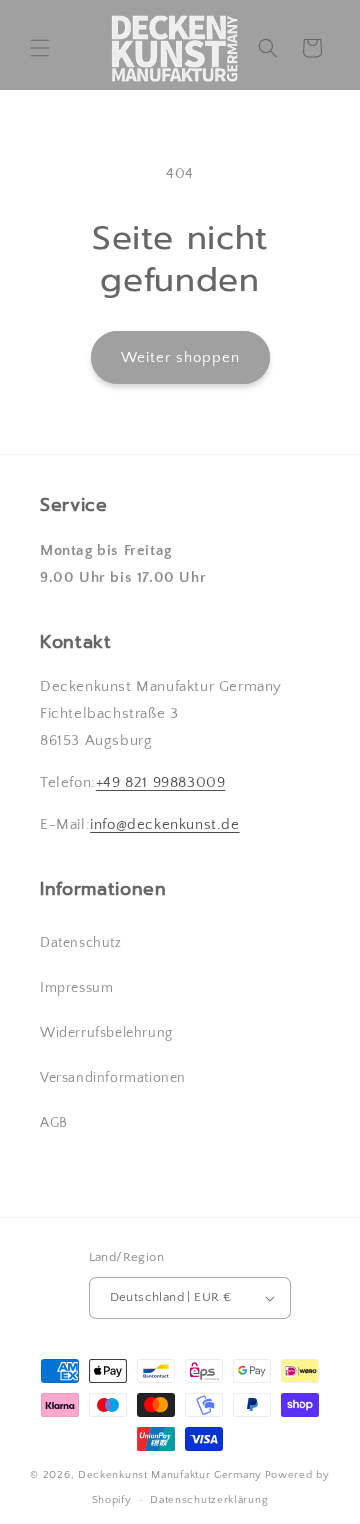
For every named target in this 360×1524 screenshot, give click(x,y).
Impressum (76, 988)
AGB (54, 1123)
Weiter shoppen (180, 357)
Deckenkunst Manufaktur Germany (170, 1475)
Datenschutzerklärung (209, 1500)
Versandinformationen (113, 1078)
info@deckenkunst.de (164, 824)
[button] (40, 48)
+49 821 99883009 (161, 782)
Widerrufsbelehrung (106, 1033)
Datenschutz (81, 943)
